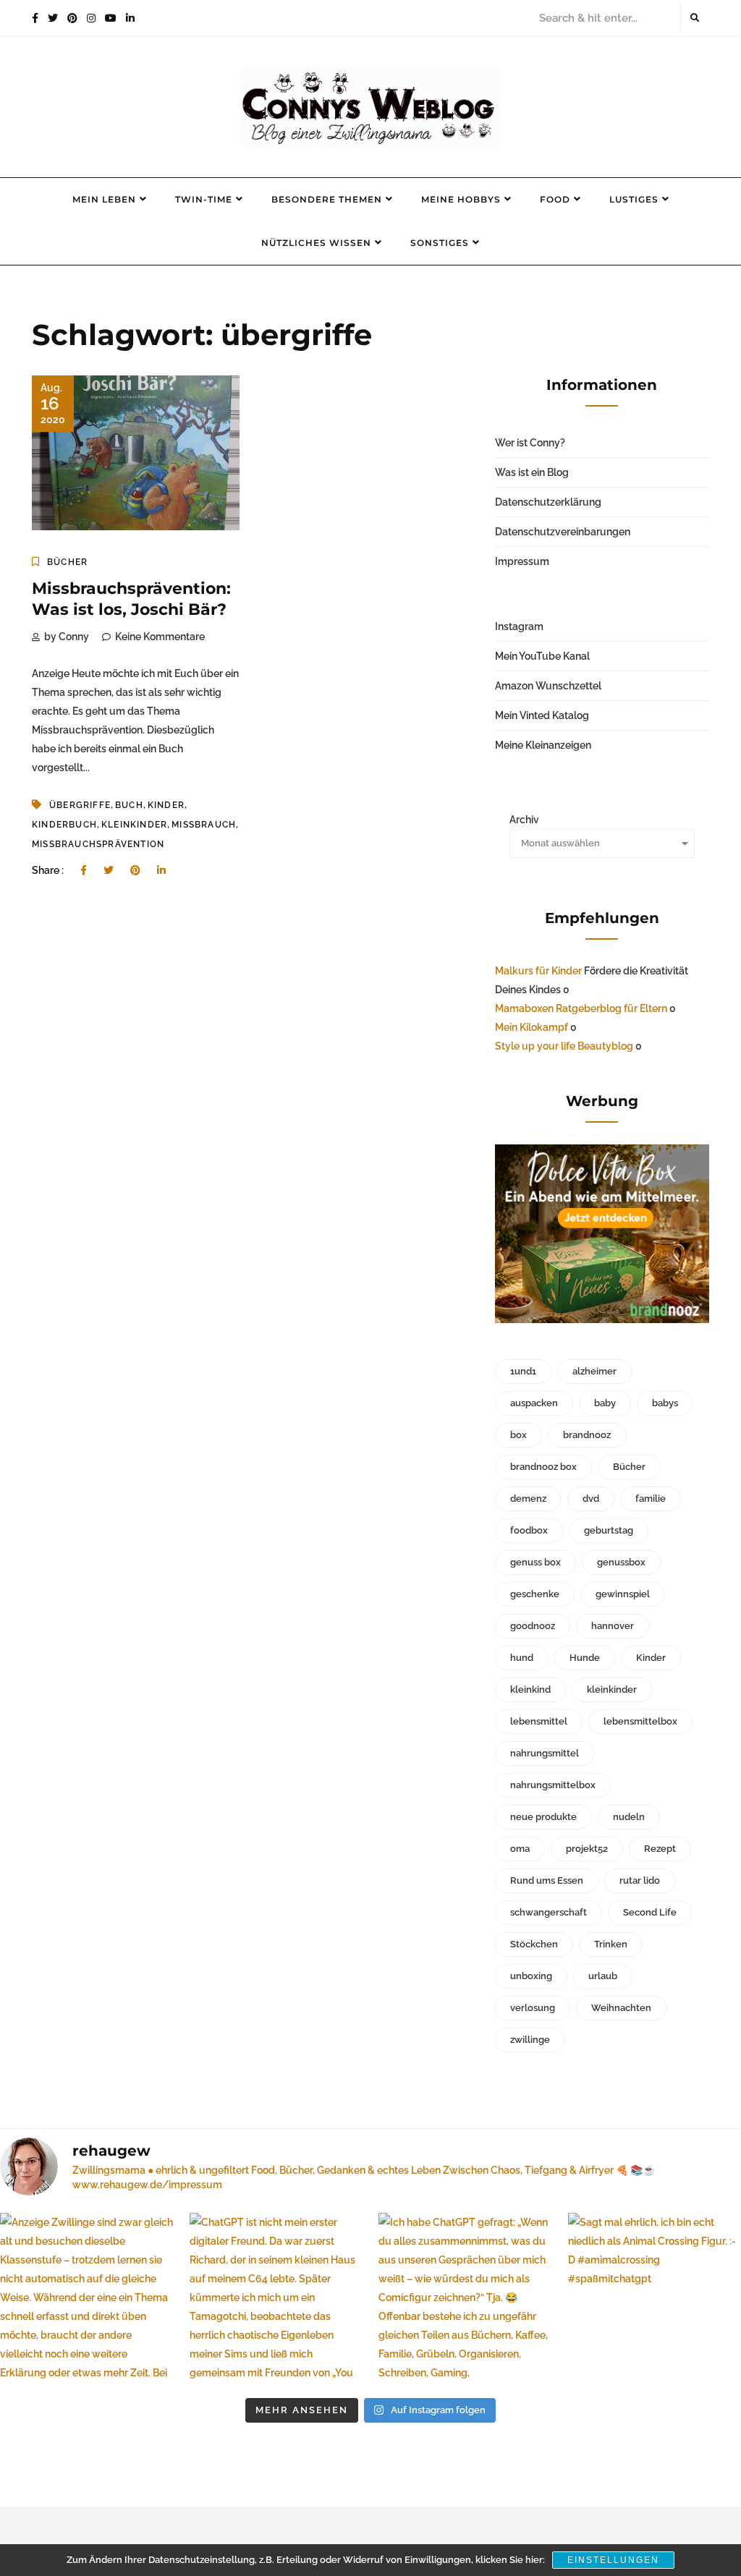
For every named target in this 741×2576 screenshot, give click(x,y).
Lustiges (634, 199)
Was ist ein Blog (532, 472)
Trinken (611, 1944)
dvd (591, 1499)
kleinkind (530, 1689)
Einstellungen (613, 2560)
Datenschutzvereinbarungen (563, 532)
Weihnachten (621, 2008)
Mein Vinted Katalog (542, 715)
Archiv (524, 820)
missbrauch (204, 825)
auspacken (534, 1403)
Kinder (166, 805)
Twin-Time (204, 199)
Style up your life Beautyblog (564, 1046)
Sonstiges (440, 243)
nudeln (629, 1817)
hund (522, 1658)
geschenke (535, 1594)
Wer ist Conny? (530, 443)
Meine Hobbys (461, 199)
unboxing (531, 1976)
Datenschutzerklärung (548, 502)
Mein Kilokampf (532, 1027)
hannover (613, 1626)
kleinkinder (134, 825)
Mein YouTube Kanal (542, 656)
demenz (528, 1499)
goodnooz (533, 1626)
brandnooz (587, 1435)
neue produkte (543, 1817)
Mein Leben (104, 199)
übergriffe (80, 805)
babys (665, 1403)
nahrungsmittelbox (553, 1785)
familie (651, 1499)
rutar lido (640, 1880)
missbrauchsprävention (98, 844)
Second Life (650, 1912)
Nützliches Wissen (316, 243)
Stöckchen (534, 1944)
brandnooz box (543, 1467)
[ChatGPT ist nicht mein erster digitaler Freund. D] (276, 2300)
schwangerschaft (549, 1912)
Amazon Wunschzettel (548, 686)
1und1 (523, 1371)
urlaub (603, 1976)
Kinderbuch (64, 825)
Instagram (519, 626)
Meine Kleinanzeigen (543, 745)
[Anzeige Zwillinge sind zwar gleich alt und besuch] (87, 2300)
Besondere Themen (327, 199)
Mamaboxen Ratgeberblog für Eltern (581, 1008)
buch (129, 805)
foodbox (529, 1530)
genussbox (621, 1562)
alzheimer (594, 1371)
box (518, 1435)
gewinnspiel (623, 1594)
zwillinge (530, 2040)
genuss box (535, 1562)
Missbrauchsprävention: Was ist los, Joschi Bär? (131, 599)
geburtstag (609, 1530)
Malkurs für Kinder (538, 971)
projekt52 (587, 1849)
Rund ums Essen (547, 1880)
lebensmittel (539, 1721)
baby (605, 1403)
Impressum (522, 561)
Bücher (67, 562)
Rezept (660, 1849)
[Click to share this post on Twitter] (109, 870)
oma (520, 1849)
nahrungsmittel (545, 1753)
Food (555, 199)
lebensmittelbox (640, 1721)
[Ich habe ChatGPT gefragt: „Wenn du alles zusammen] (465, 2300)
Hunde (585, 1658)
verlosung (533, 2008)
